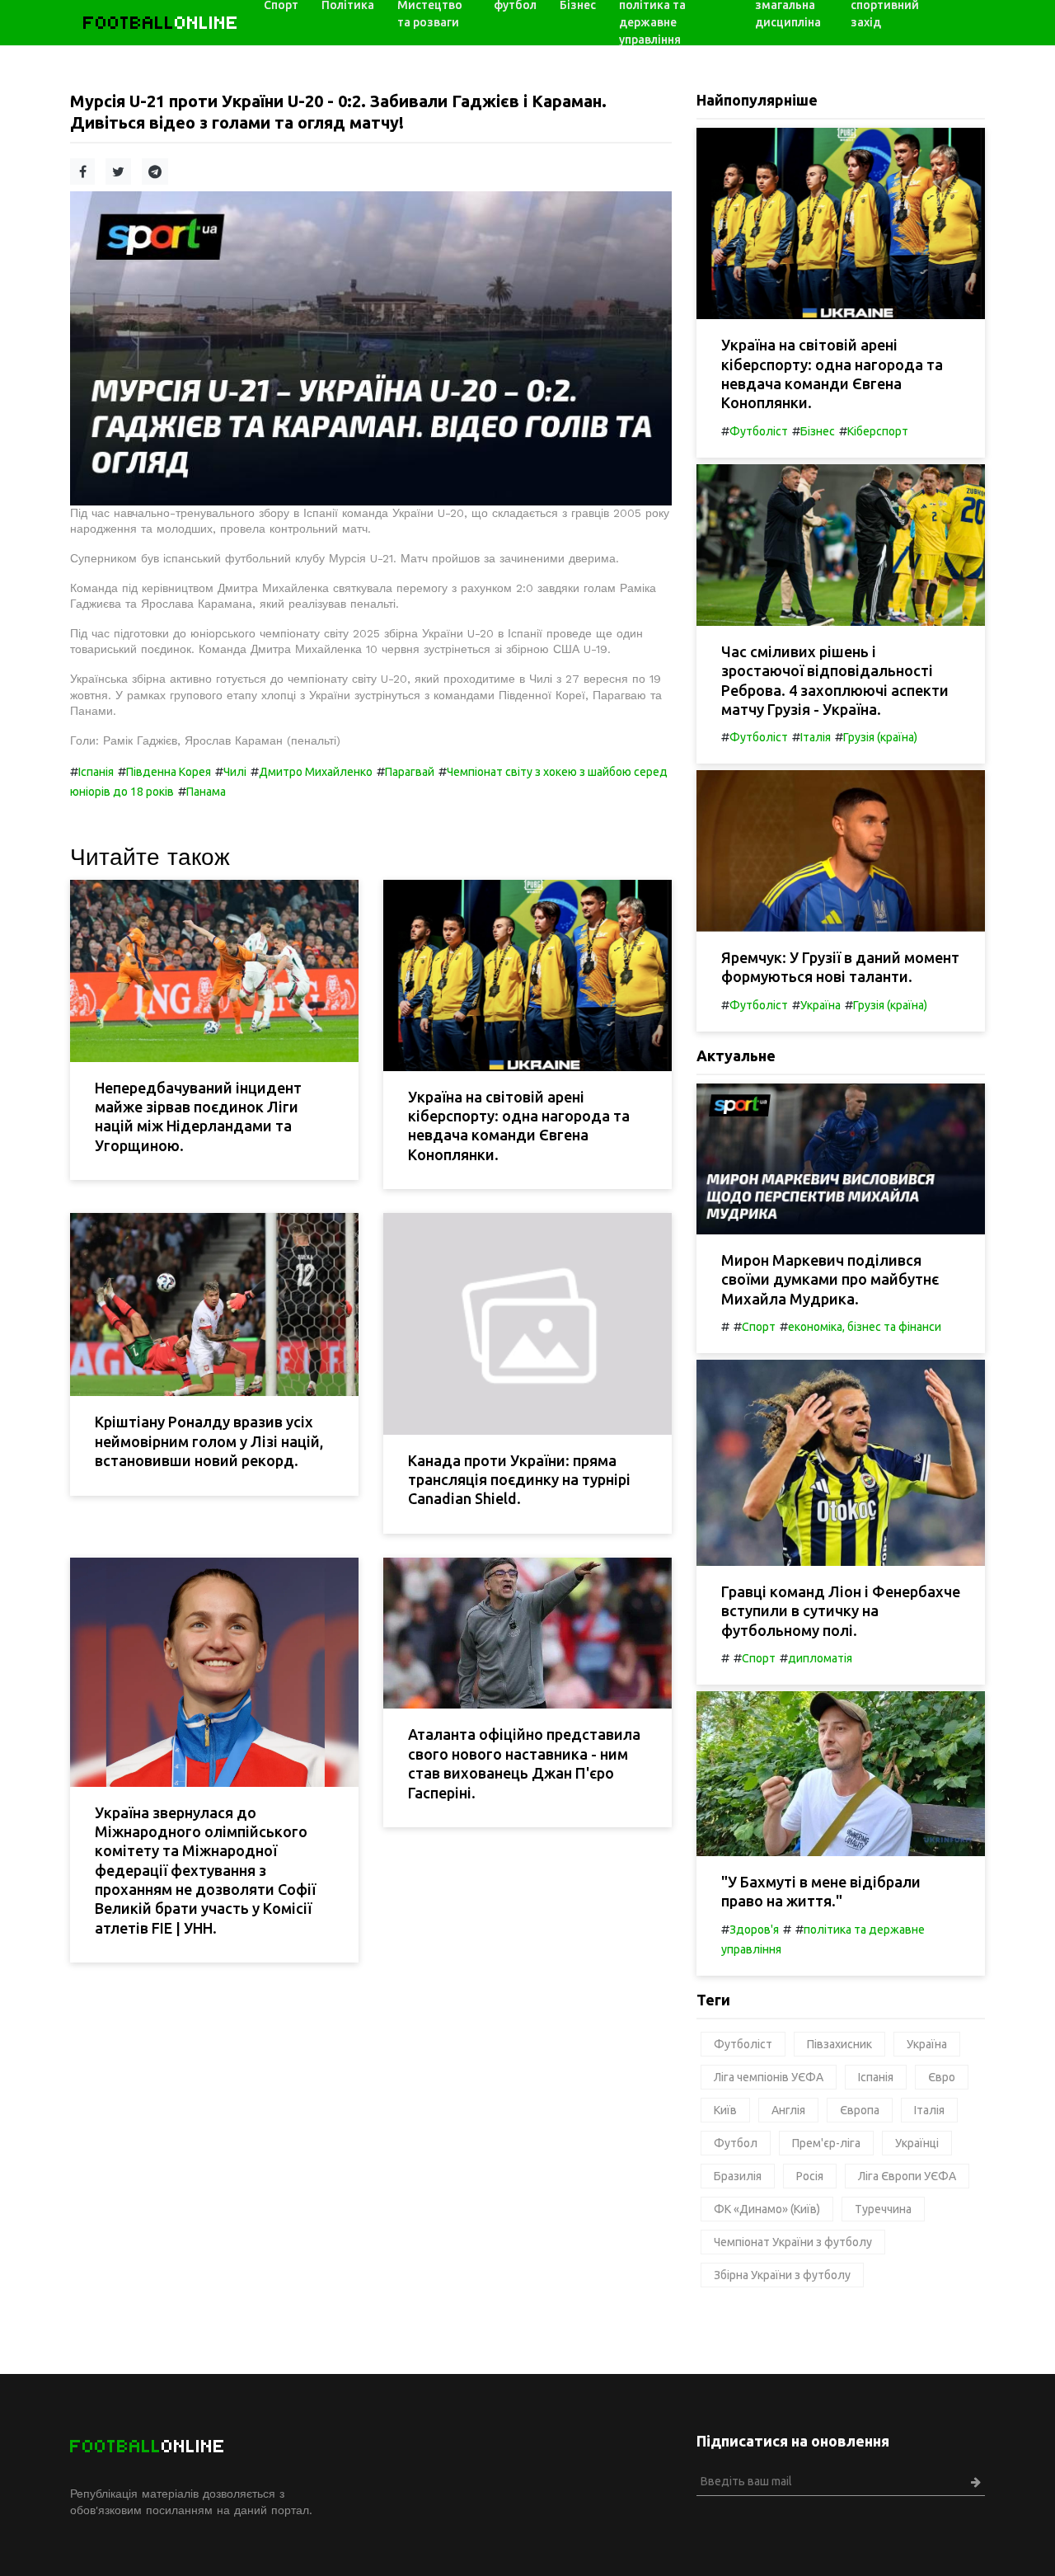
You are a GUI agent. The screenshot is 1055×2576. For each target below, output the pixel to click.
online (161, 23)
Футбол (736, 2143)
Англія (788, 2110)
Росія (810, 2176)
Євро (942, 2077)
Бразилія (738, 2176)
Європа (860, 2110)
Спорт (759, 1327)
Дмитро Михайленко (316, 772)
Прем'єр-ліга (826, 2143)
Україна (821, 1005)
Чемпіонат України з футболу (793, 2242)
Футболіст (759, 431)
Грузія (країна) (880, 737)
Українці (917, 2143)
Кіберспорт (878, 431)
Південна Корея (169, 772)
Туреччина (883, 2209)
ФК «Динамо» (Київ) (767, 2209)
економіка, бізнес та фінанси (865, 1327)
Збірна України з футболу (782, 2275)
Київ (725, 2110)
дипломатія (820, 1658)
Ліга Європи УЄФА (907, 2176)
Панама (206, 792)
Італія (816, 737)
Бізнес (818, 431)
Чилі (235, 772)
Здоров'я (754, 1930)
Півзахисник (839, 2044)
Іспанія (96, 772)
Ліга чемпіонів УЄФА (769, 2077)
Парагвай (410, 772)
